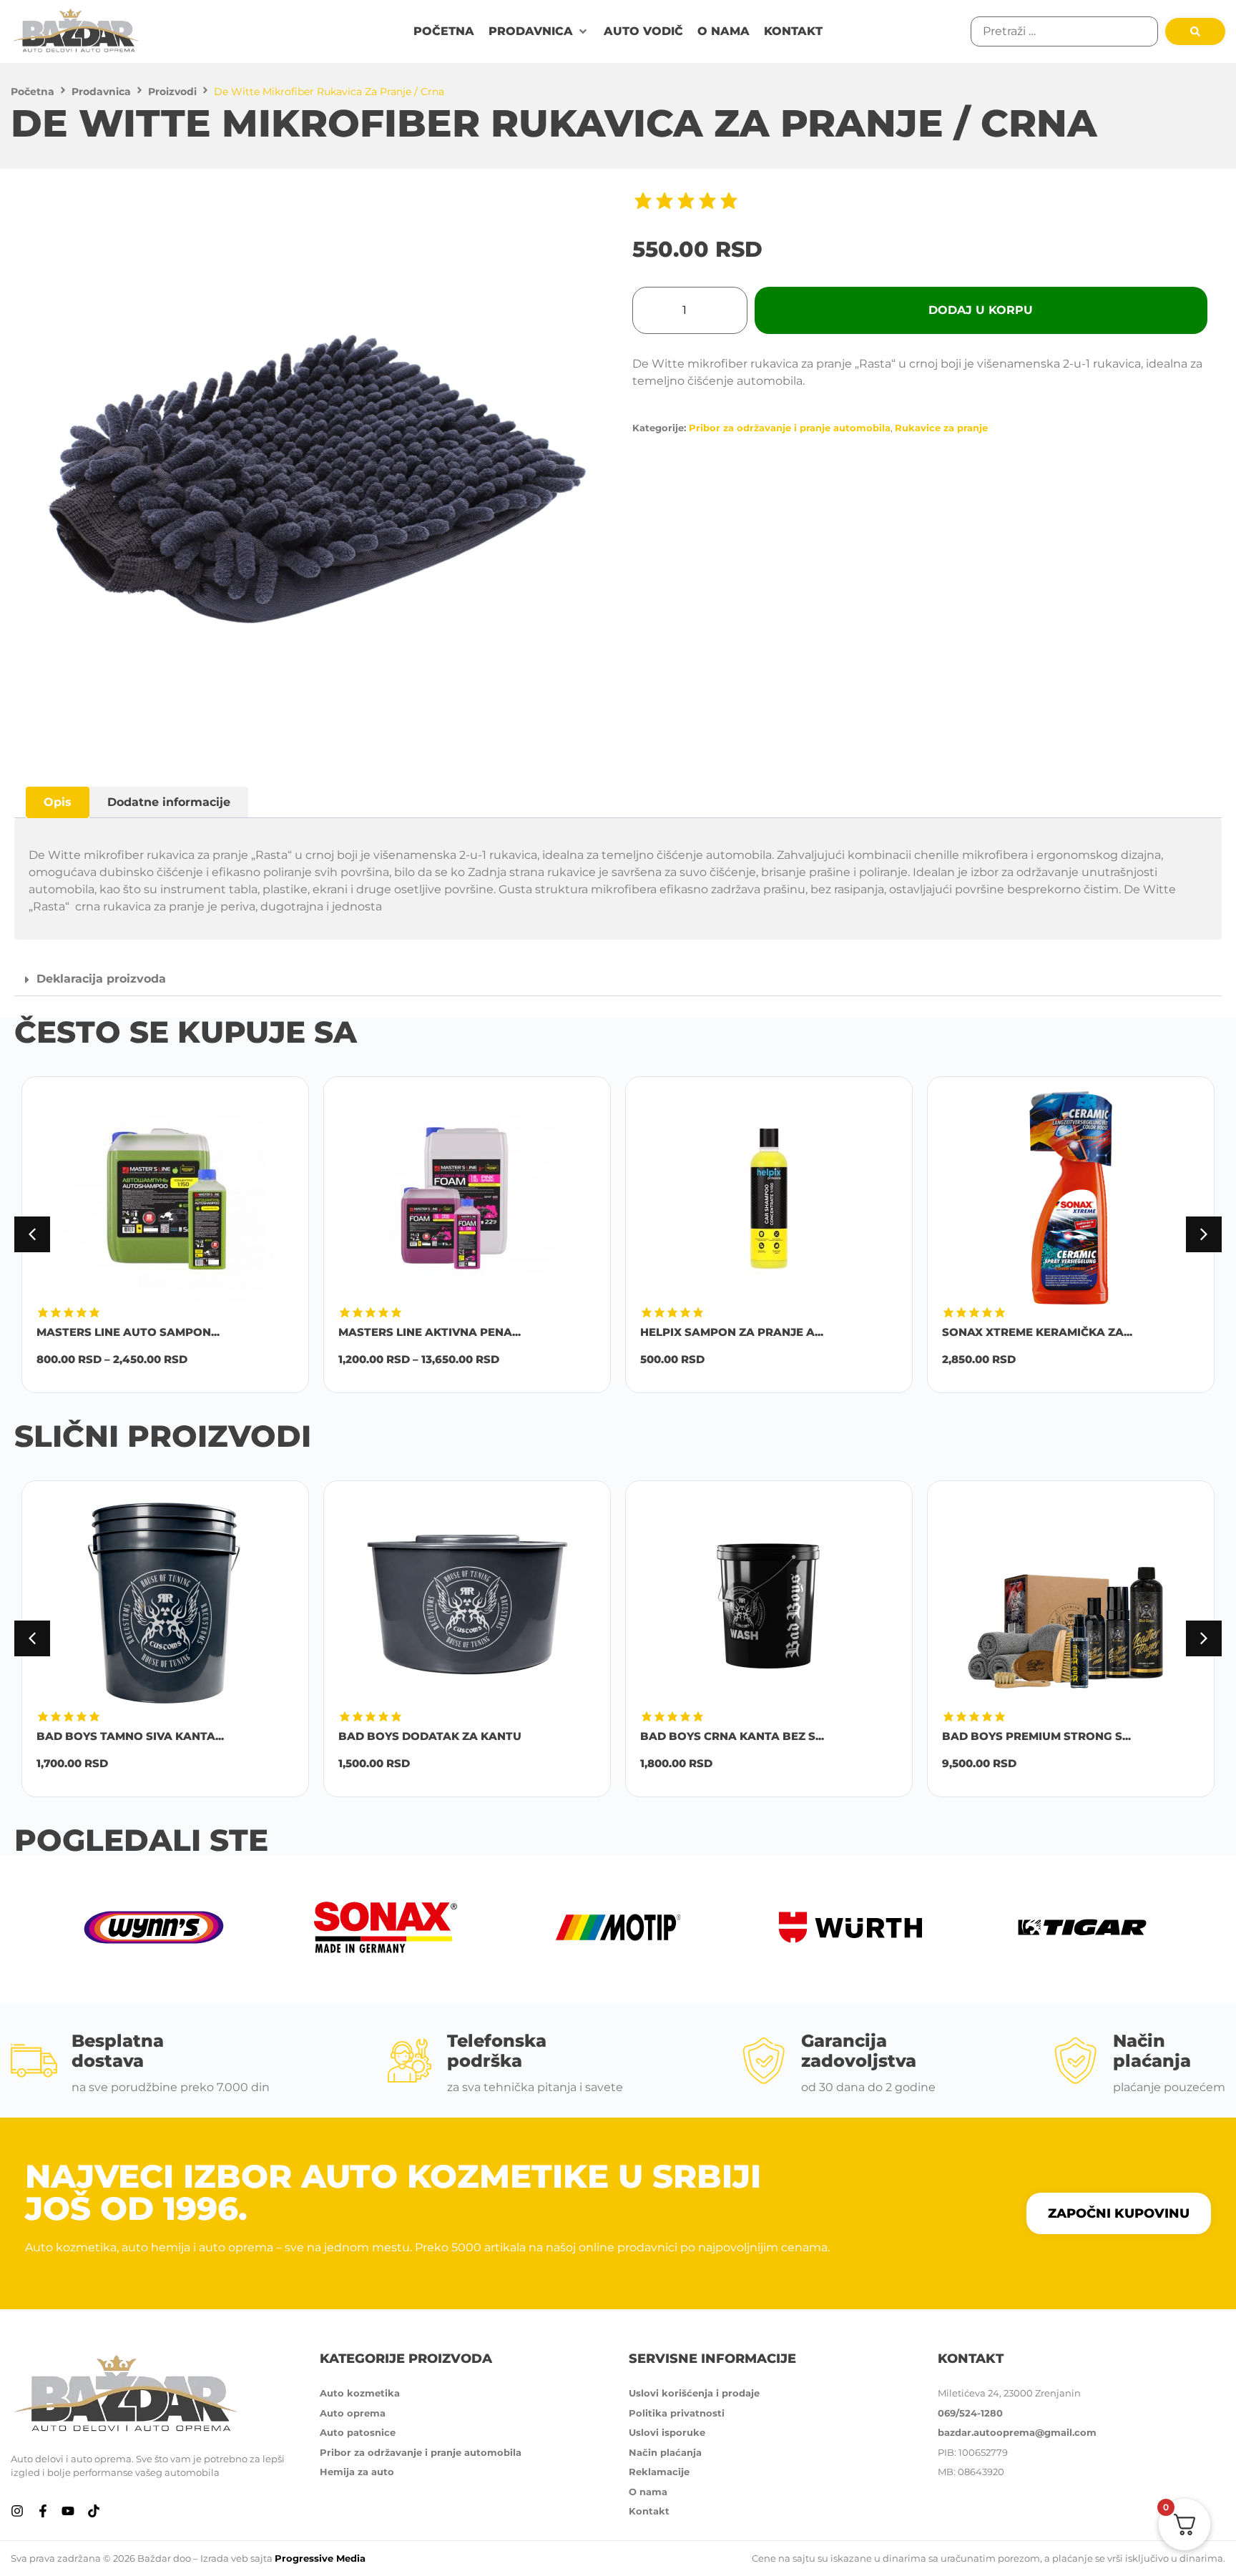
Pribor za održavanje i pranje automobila (790, 428)
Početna (33, 92)
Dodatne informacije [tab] (169, 802)
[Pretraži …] (1064, 31)
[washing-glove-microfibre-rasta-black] (316, 478)
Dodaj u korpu (981, 310)
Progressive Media (320, 2558)
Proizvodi (172, 92)
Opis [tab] (58, 802)
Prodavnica (101, 92)
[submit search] (1195, 31)
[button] (539, 31)
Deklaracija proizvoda (101, 979)
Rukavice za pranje (941, 428)
